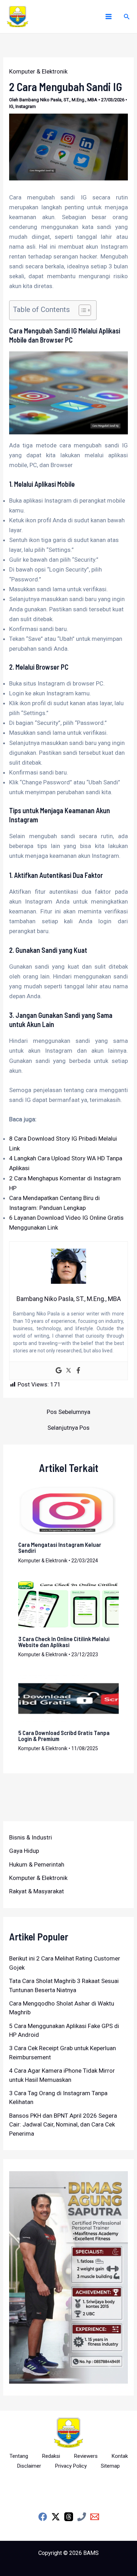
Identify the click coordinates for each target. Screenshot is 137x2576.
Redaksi (51, 2456)
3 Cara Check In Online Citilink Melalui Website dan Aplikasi (64, 1642)
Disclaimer (29, 2466)
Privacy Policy (71, 2466)
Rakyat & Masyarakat (37, 1891)
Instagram (26, 106)
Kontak (120, 2456)
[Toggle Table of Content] (81, 310)
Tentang (19, 2456)
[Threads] (69, 2517)
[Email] (95, 2517)
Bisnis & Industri (31, 1837)
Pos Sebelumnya (68, 1412)
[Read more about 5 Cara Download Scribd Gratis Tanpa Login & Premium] (69, 1698)
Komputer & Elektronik (38, 71)
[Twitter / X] (56, 2517)
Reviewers (86, 2456)
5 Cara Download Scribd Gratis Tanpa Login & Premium (64, 1736)
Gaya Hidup (24, 1851)
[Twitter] (68, 1371)
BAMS (91, 2553)
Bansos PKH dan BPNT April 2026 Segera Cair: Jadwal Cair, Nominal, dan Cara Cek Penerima (63, 2125)
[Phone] (82, 2517)
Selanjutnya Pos (68, 1428)
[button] (127, 17)
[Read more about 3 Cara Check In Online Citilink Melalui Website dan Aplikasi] (69, 1604)
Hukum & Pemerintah (37, 1864)
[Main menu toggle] (109, 17)
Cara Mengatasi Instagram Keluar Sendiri (60, 1547)
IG (11, 106)
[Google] (59, 1371)
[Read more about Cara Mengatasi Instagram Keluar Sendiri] (69, 1510)
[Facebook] (78, 1371)
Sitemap (110, 2466)
